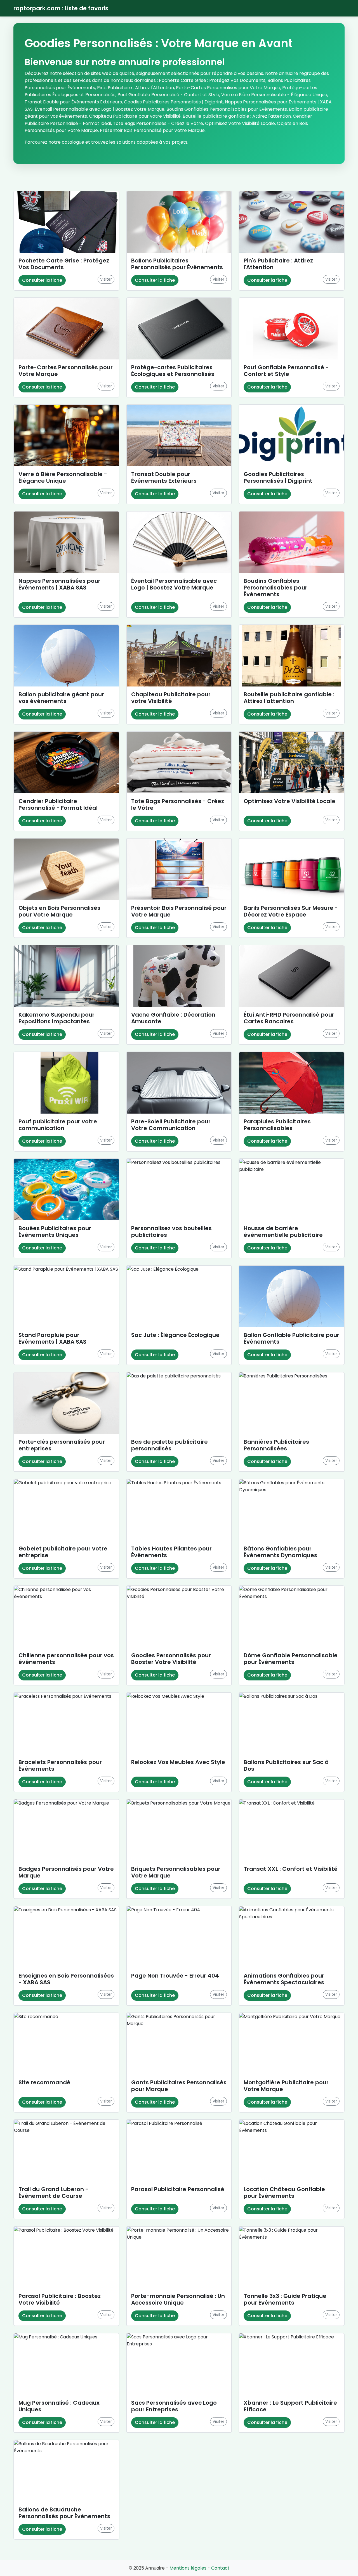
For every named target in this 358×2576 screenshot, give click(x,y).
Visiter (106, 279)
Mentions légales (188, 2568)
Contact (220, 2568)
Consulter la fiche (42, 280)
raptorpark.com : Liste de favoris (61, 8)
